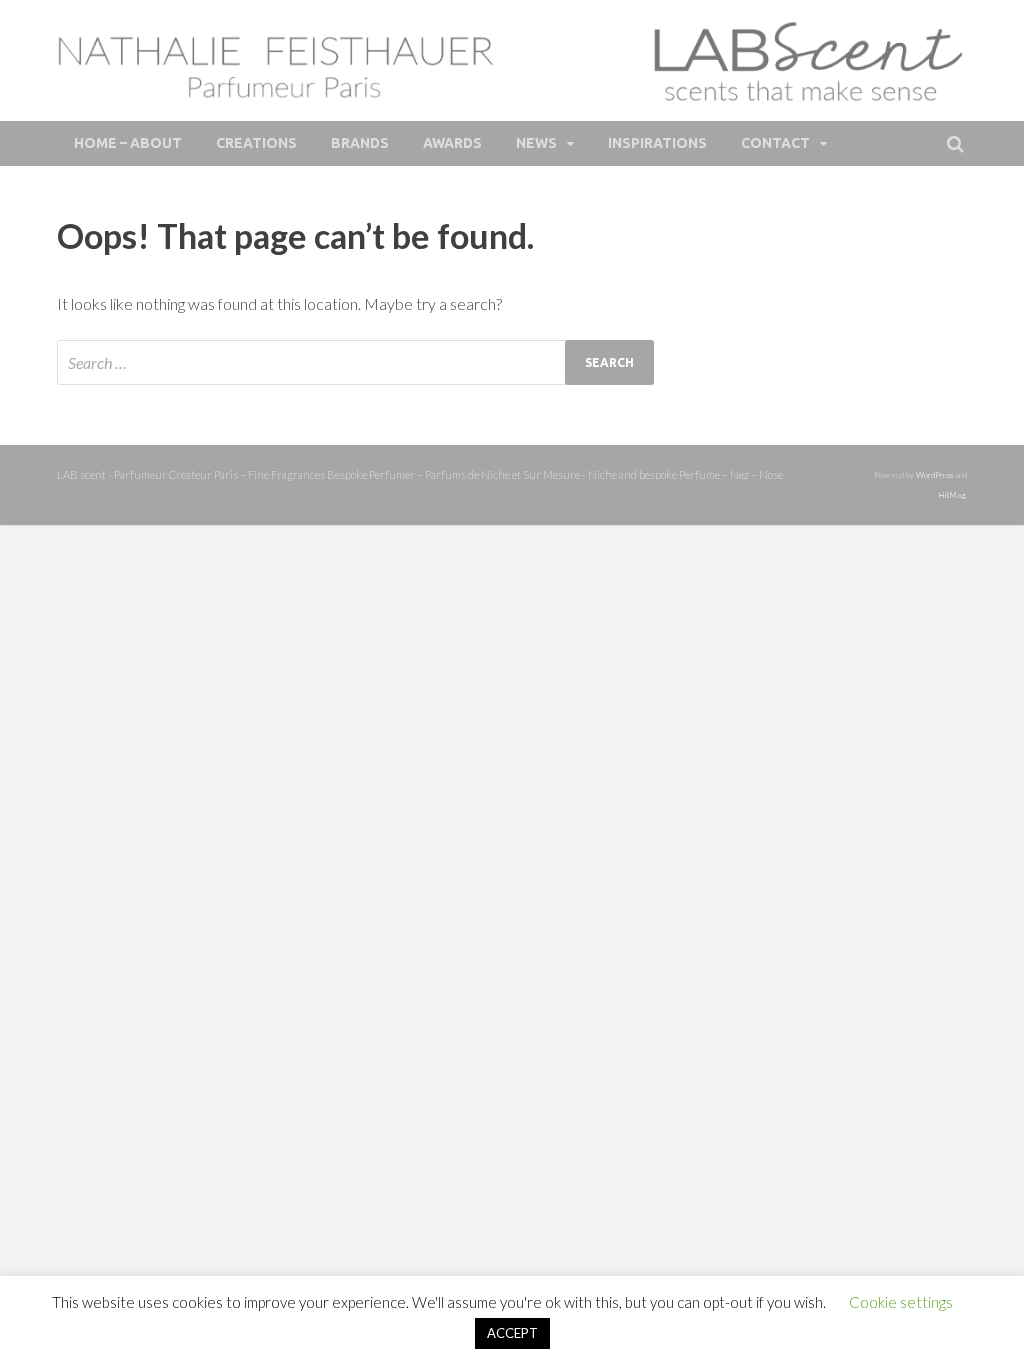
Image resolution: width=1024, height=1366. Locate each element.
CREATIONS (256, 143)
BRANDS (360, 143)
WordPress (934, 475)
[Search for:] (355, 362)
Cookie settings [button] (901, 1302)
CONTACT (775, 143)
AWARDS (452, 143)
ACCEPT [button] (512, 1333)
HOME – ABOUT (128, 143)
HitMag (951, 495)
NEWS (536, 143)
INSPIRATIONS (657, 143)
